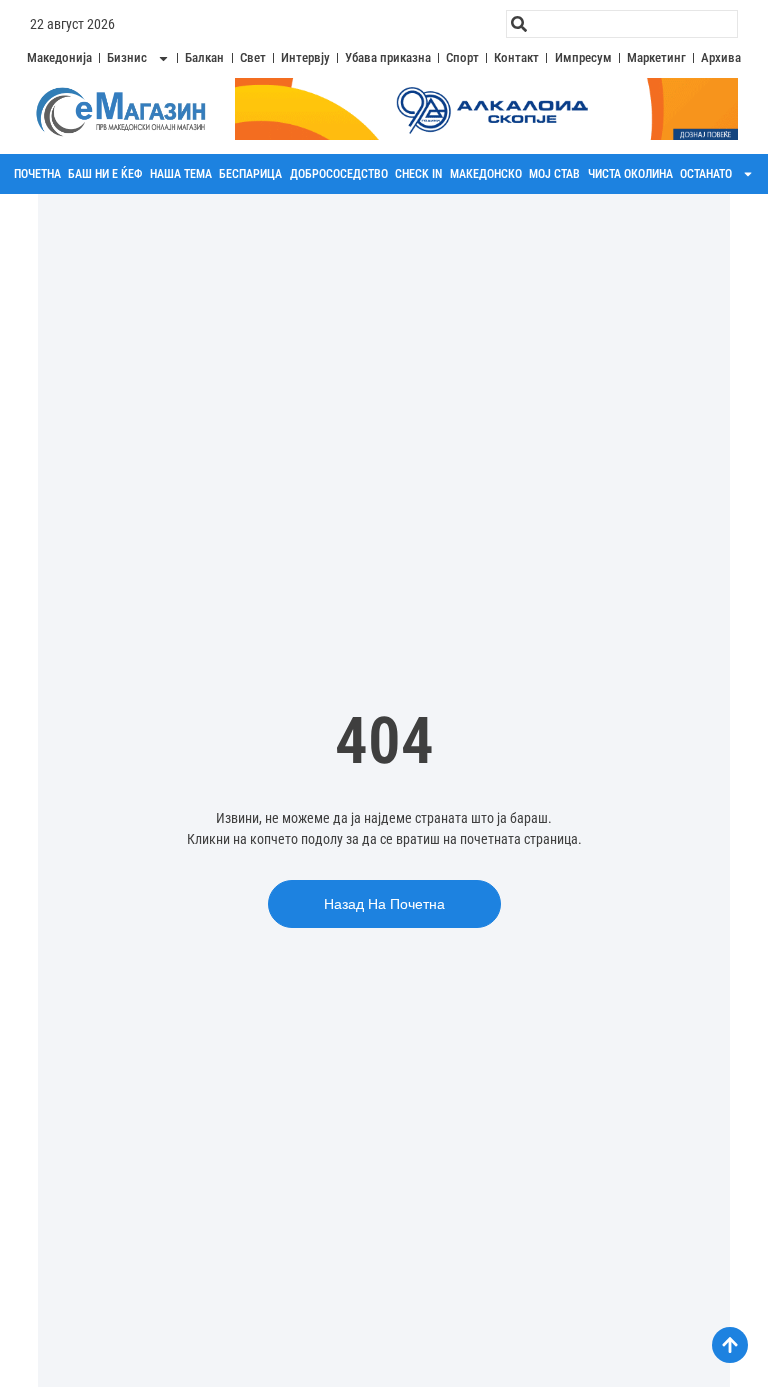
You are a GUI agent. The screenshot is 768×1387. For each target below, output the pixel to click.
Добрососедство (339, 174)
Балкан (204, 57)
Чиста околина (630, 174)
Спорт (462, 57)
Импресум (583, 57)
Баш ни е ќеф (105, 174)
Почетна (37, 174)
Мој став (554, 174)
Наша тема (181, 174)
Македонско (486, 174)
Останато (706, 174)
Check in (418, 174)
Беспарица (250, 174)
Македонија (59, 57)
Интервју (305, 57)
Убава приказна (388, 57)
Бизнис (127, 57)
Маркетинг (656, 57)
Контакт (516, 57)
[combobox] (622, 24)
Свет (253, 57)
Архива (721, 57)
